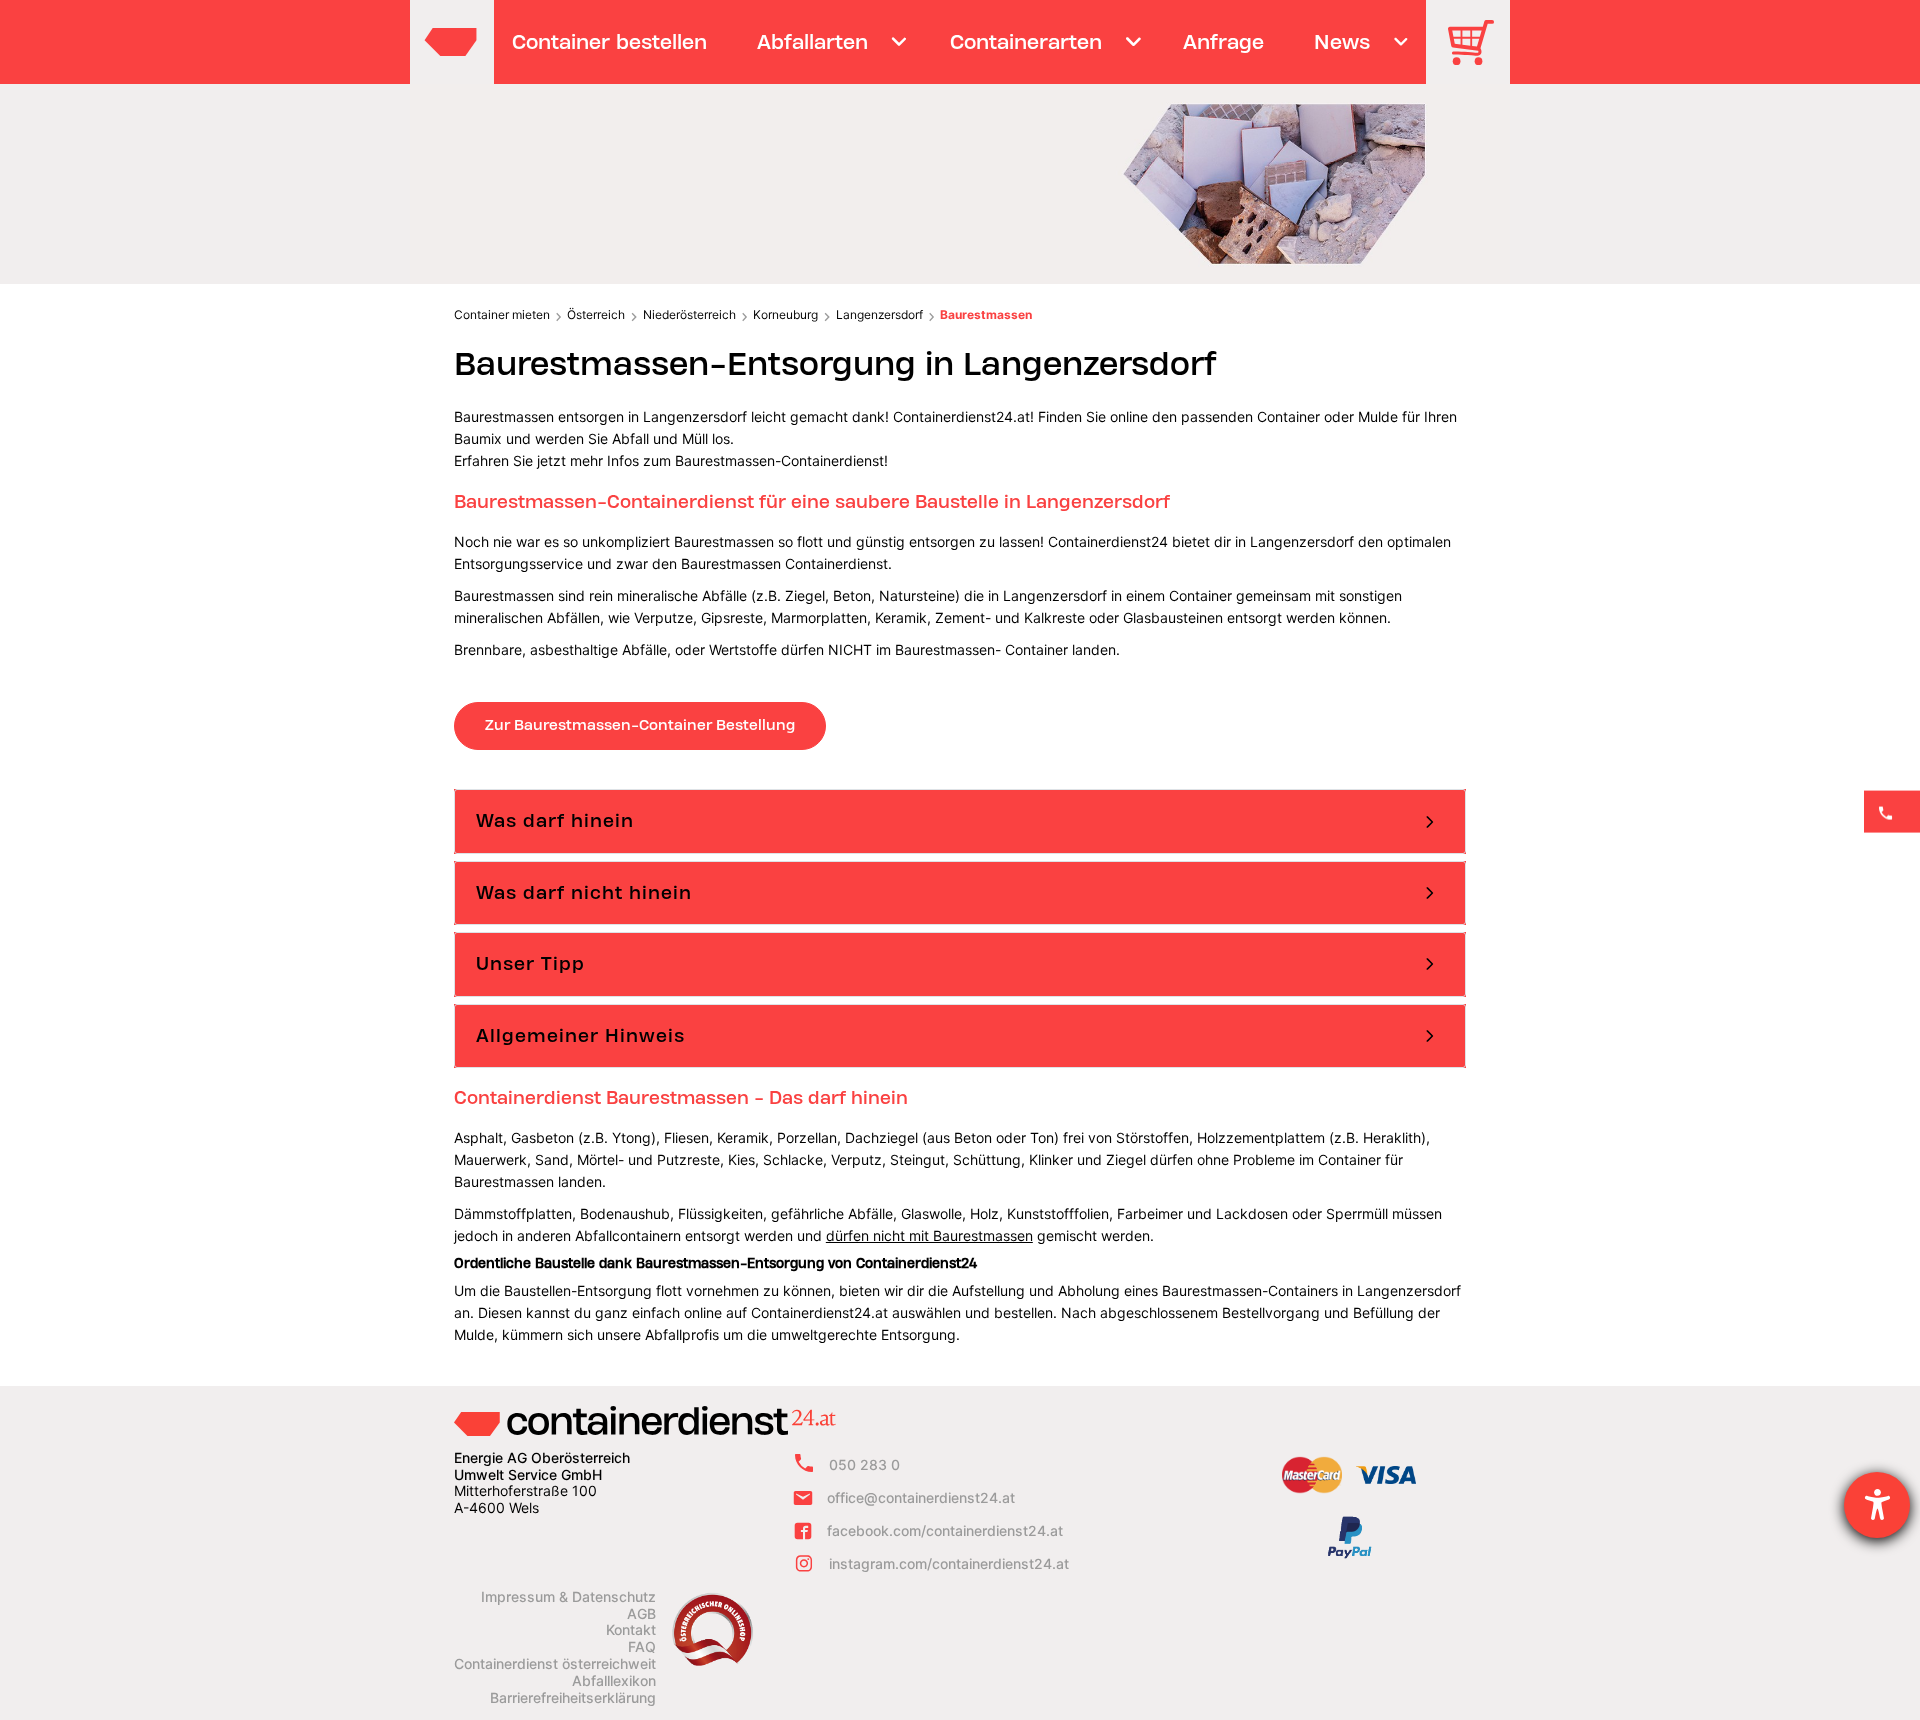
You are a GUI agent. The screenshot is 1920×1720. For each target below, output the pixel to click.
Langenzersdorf (879, 314)
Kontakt (631, 1630)
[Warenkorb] (1478, 56)
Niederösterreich (689, 314)
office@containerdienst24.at (921, 1497)
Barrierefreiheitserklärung (573, 1698)
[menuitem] (610, 42)
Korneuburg (785, 314)
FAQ (642, 1647)
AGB (641, 1614)
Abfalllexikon (614, 1681)
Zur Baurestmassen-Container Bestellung (640, 725)
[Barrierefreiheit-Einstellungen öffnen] (1877, 1505)
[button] (960, 821)
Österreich (596, 314)
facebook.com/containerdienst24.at (945, 1530)
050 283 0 (864, 1464)
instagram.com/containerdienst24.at (949, 1563)
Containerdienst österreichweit (555, 1664)
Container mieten (502, 314)
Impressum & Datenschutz (568, 1597)
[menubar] (957, 42)
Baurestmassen (986, 314)
